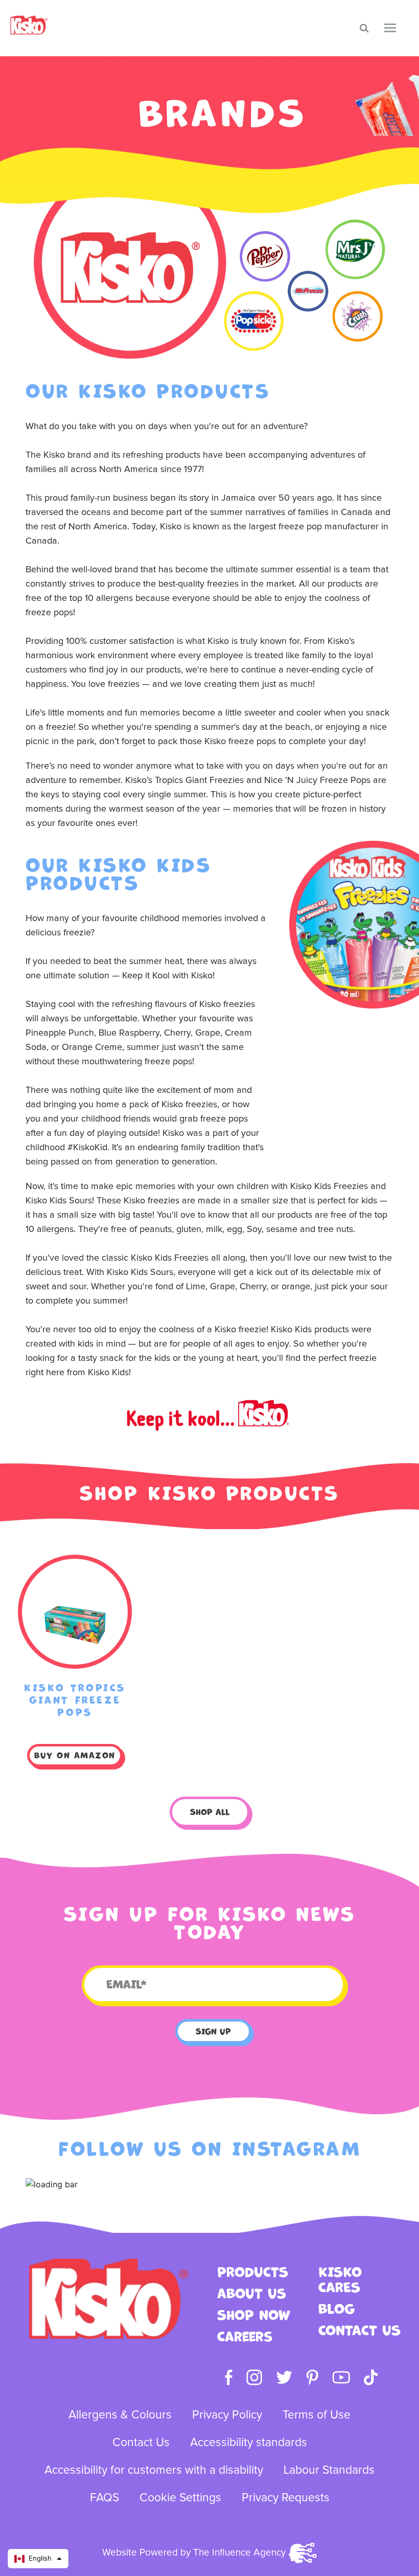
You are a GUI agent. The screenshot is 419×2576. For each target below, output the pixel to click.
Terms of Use (317, 2415)
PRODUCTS (253, 2272)
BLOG (336, 2309)
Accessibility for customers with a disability (154, 2470)
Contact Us (141, 2443)
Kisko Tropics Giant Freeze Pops (75, 1700)
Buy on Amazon (75, 1755)
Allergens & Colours (120, 2415)
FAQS (104, 2498)
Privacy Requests (286, 2498)
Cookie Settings (180, 2498)
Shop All (210, 1812)
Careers (245, 2337)
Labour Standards (329, 2470)
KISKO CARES (340, 2280)
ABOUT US (252, 2294)
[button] (38, 2559)
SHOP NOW (254, 2315)
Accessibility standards (249, 2443)
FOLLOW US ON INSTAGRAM (209, 2149)
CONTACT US (359, 2331)
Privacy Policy (227, 2415)
